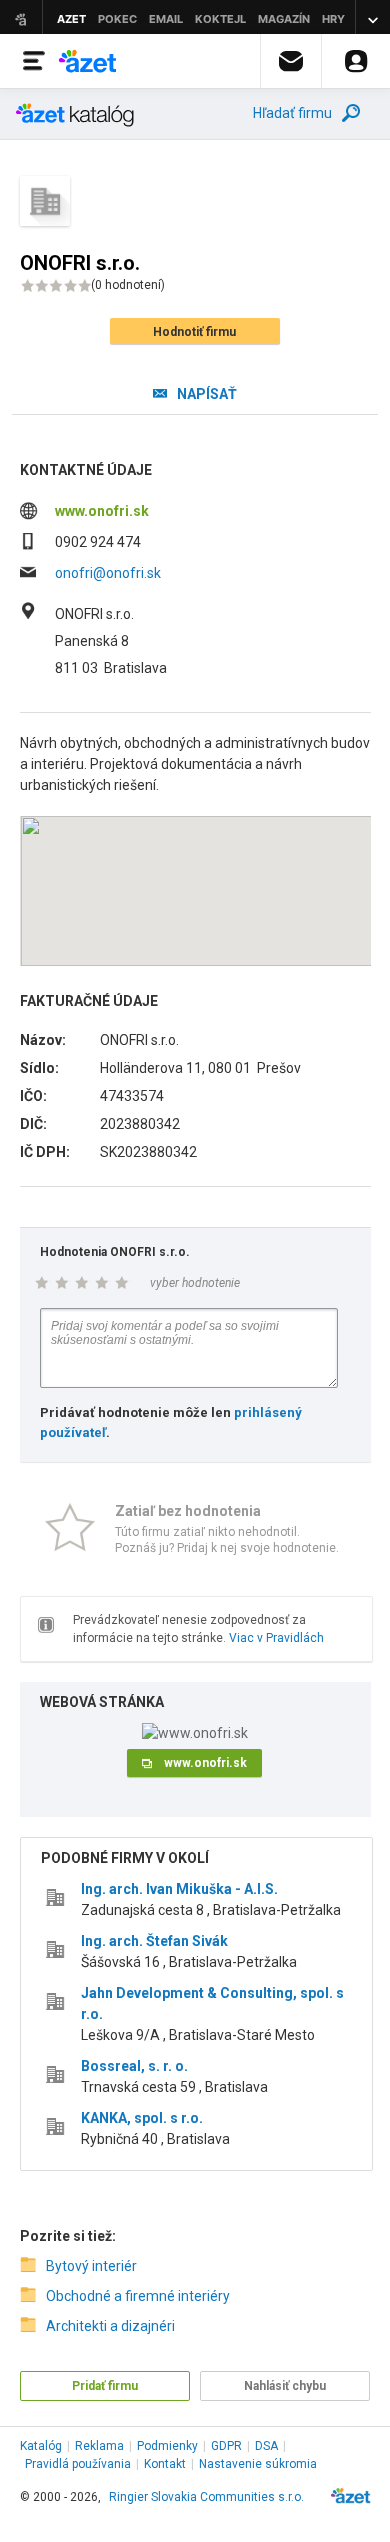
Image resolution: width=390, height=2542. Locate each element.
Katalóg (41, 2446)
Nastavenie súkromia (258, 2464)
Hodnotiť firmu (194, 332)
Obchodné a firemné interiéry (138, 2296)
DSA (266, 2446)
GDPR (226, 2446)
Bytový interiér (91, 2266)
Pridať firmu (105, 2386)
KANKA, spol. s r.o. (142, 2118)
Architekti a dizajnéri (110, 2326)
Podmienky (167, 2446)
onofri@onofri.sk (108, 573)
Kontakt (165, 2464)
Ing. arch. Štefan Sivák (154, 1941)
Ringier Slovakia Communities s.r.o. (206, 2497)
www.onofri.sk (102, 511)
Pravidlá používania (78, 2464)
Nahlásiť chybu (285, 2386)
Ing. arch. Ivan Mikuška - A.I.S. (179, 1889)
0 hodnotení (128, 285)
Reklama (99, 2446)
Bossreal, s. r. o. (134, 2066)
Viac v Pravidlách (276, 1638)
